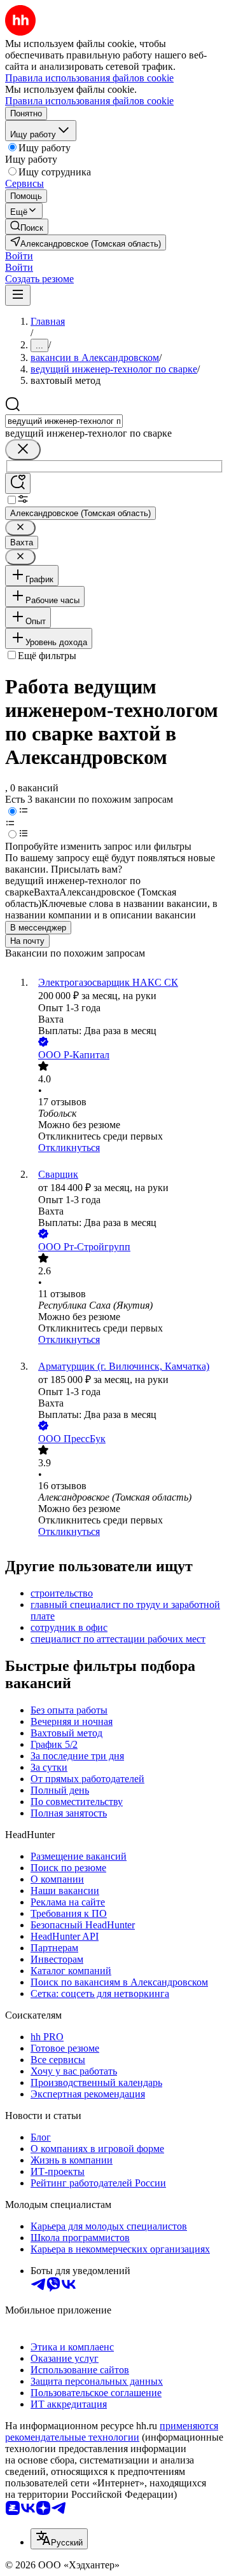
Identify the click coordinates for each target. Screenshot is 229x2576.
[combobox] (64, 421)
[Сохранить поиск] (18, 483)
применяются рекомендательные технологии (112, 2431)
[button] (19, 256)
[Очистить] (23, 450)
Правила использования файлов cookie (89, 101)
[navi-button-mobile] (18, 295)
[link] (27, 227)
